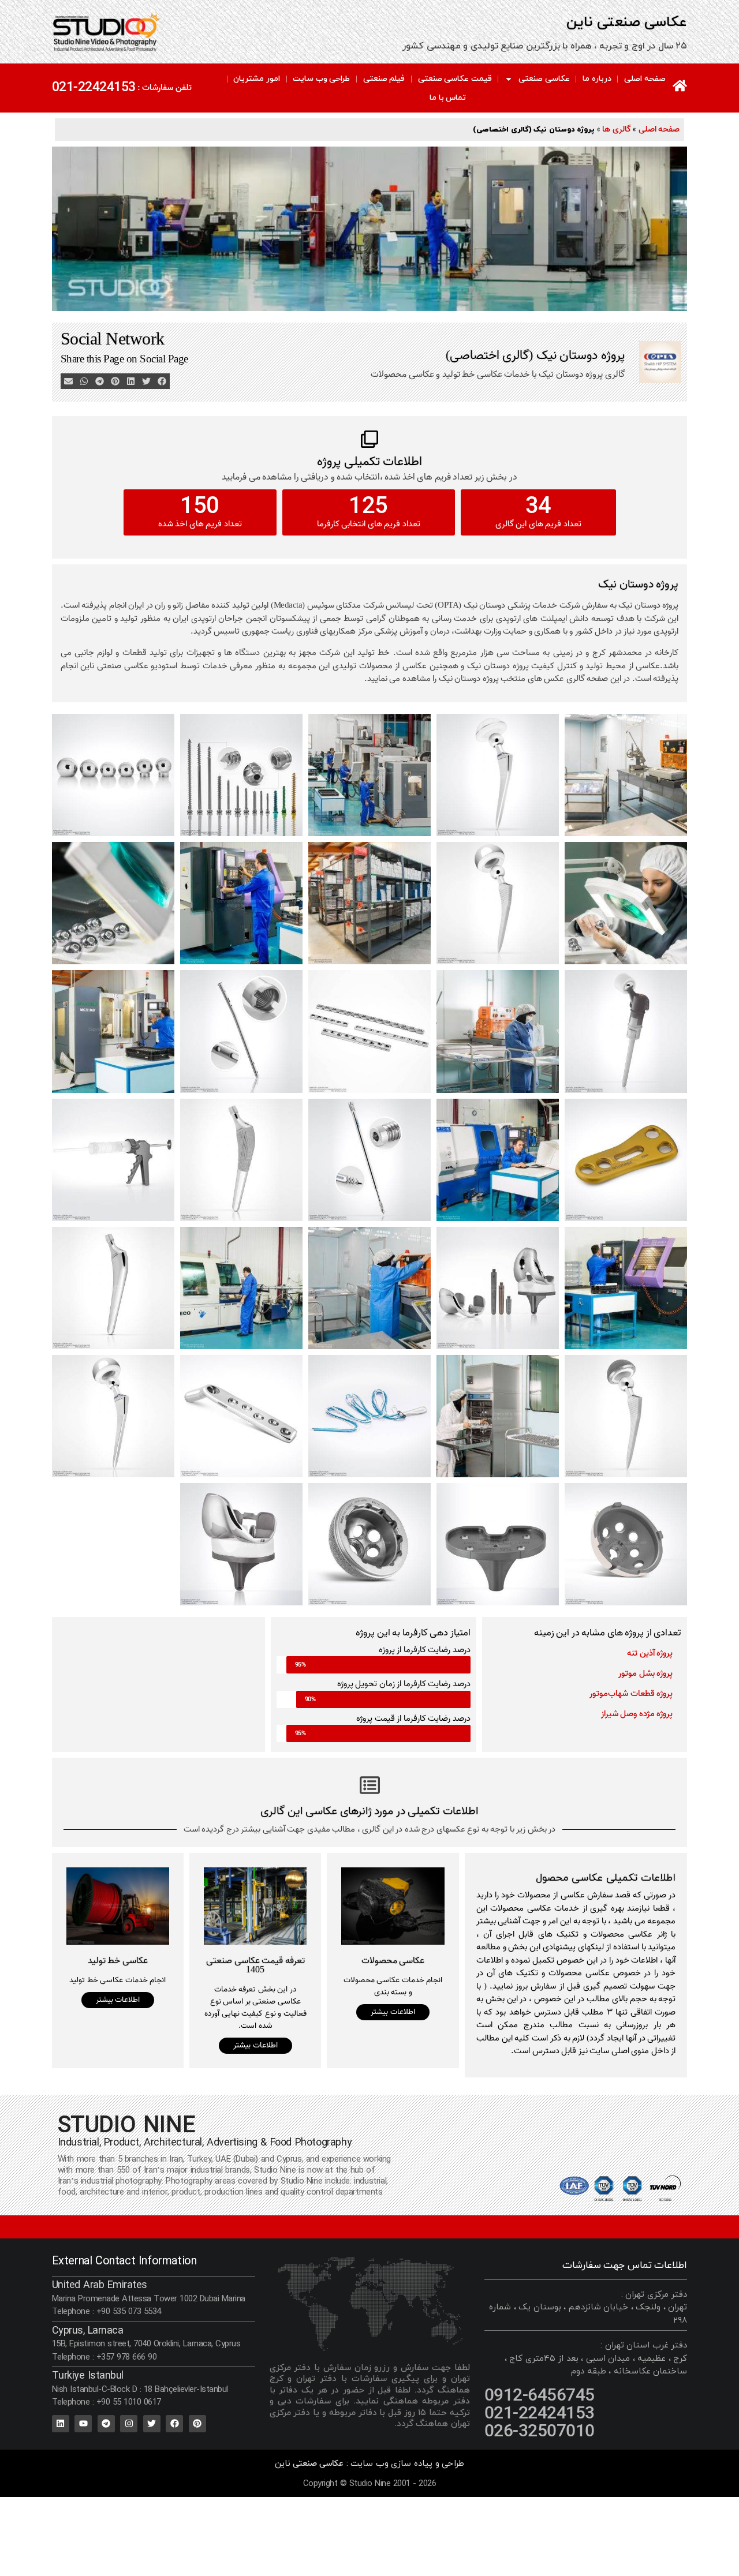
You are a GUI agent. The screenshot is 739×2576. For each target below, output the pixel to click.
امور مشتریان (257, 79)
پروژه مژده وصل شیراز (637, 1714)
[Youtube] (83, 2424)
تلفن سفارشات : (165, 88)
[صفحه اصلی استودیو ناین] (680, 86)
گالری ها (617, 129)
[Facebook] (174, 2424)
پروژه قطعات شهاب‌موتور (631, 1694)
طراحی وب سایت (321, 79)
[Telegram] (106, 2424)
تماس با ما (448, 98)
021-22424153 (94, 87)
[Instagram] (129, 2424)
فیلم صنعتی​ (384, 79)
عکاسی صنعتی (544, 79)
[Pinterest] (197, 2424)
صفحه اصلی (645, 79)
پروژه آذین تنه (650, 1653)
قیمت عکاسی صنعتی (455, 79)
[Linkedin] (61, 2424)
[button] (162, 381)
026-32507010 (540, 2432)
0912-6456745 (540, 2396)
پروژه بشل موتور (645, 1673)
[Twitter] (152, 2424)
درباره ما (597, 79)
